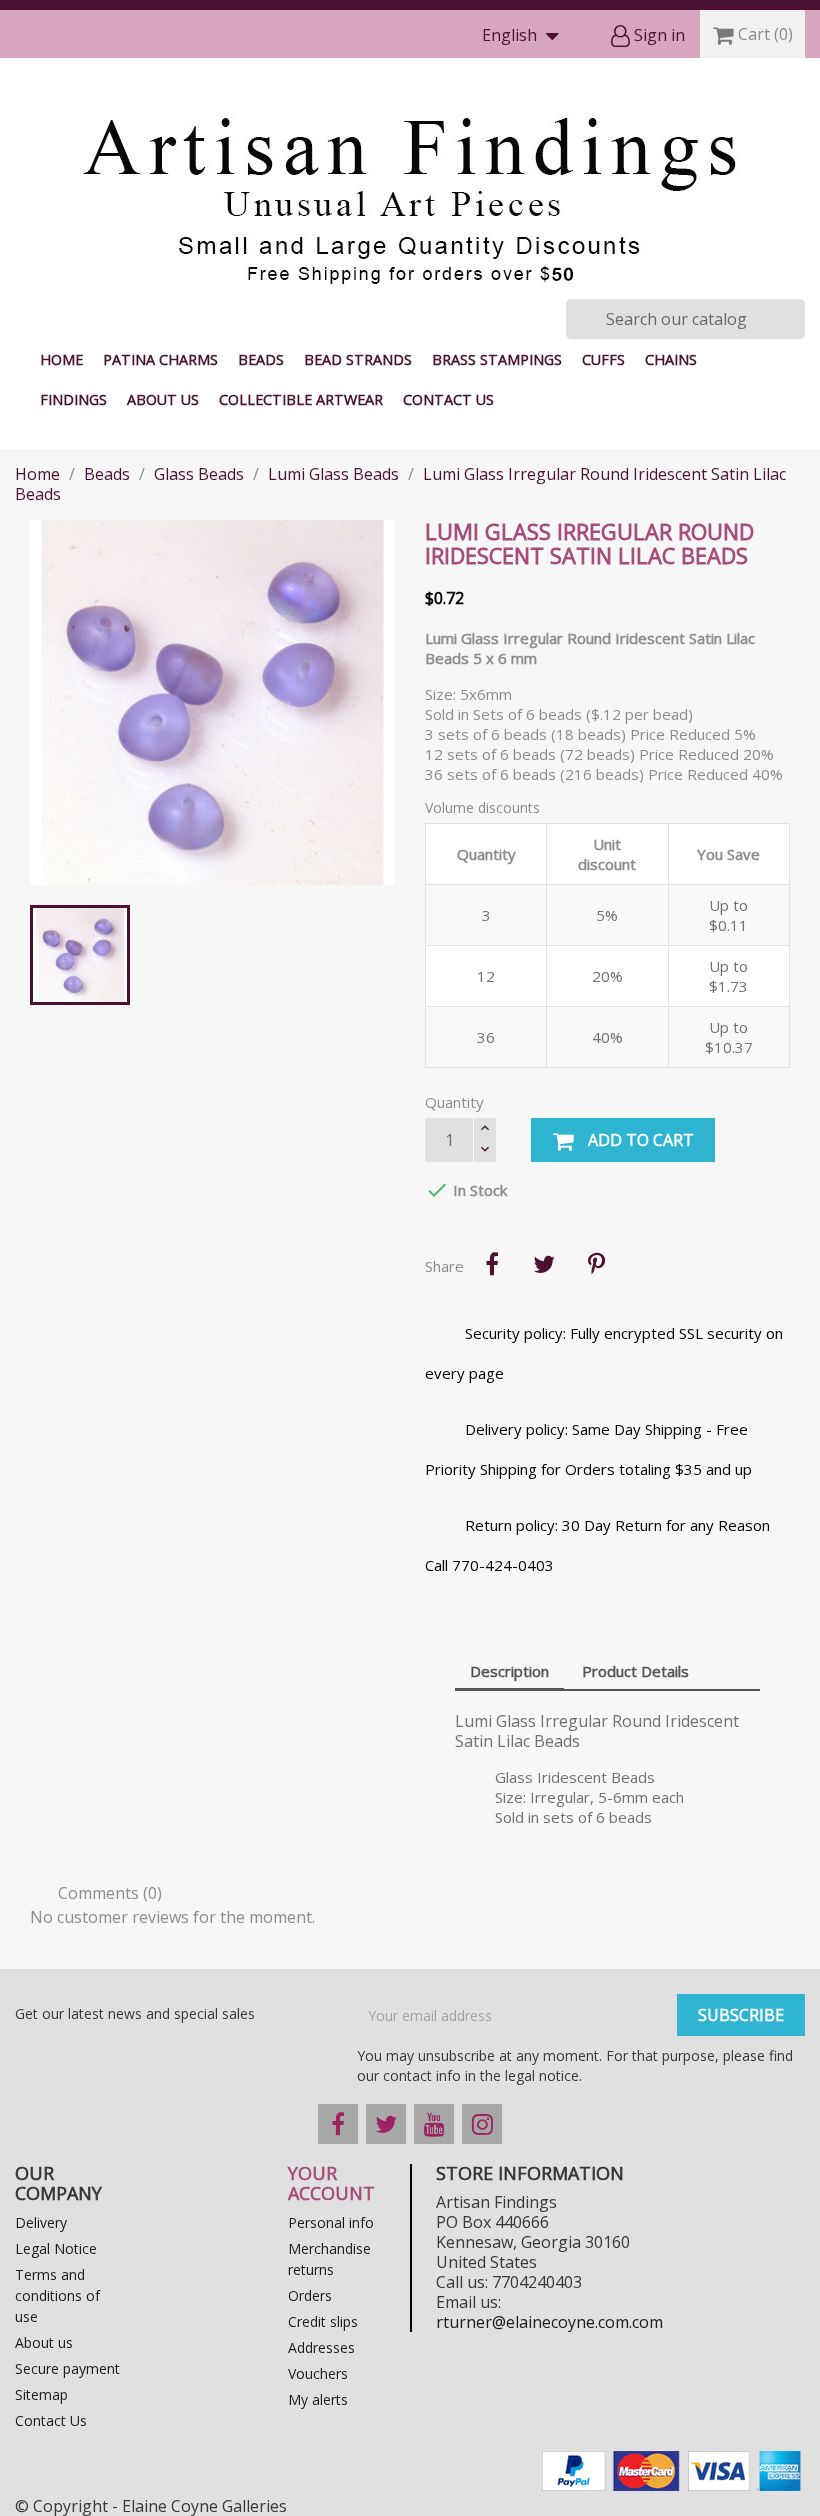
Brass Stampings (497, 359)
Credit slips (323, 2321)
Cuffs (603, 359)
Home (61, 359)
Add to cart (639, 1140)
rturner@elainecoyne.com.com (549, 2322)
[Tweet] (544, 1264)
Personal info (331, 2222)
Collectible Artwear (301, 399)
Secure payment (67, 2368)
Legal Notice (56, 2248)
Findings (73, 399)
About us (163, 399)
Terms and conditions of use (57, 2295)
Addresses (321, 2347)
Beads (261, 359)
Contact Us (448, 399)
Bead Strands (358, 359)
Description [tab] (509, 1671)
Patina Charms (160, 359)
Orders (310, 2295)
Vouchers (318, 2373)
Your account (331, 2183)
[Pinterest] (596, 1264)
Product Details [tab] (635, 1671)
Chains (671, 359)
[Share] (492, 1264)
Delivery (41, 2222)
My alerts (318, 2399)
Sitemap (41, 2394)
